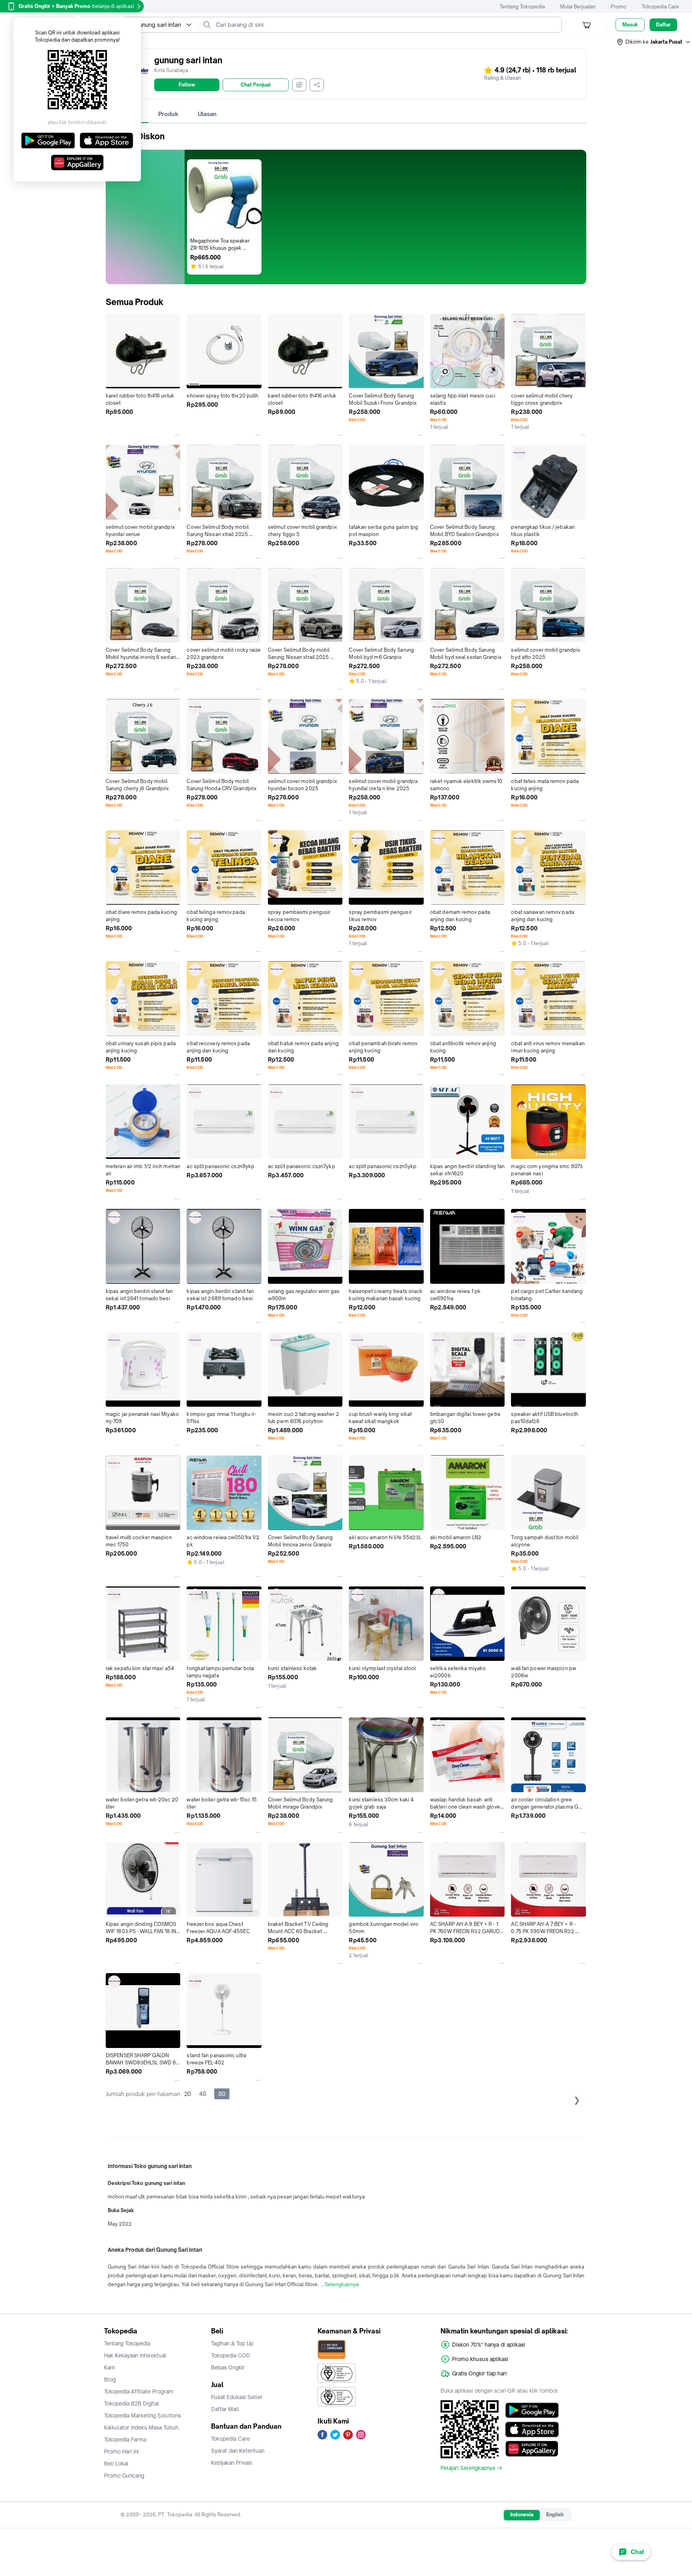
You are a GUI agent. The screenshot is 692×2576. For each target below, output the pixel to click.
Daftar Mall (225, 2409)
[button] (654, 42)
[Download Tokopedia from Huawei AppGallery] (532, 2449)
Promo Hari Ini (121, 2452)
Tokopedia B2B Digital (132, 2403)
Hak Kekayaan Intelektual (135, 2355)
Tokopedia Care (660, 7)
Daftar (663, 25)
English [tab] (555, 2515)
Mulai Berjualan (578, 7)
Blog (110, 2379)
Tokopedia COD (231, 2355)
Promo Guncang (124, 2476)
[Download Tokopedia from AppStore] (532, 2429)
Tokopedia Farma (125, 2439)
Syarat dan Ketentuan (238, 2451)
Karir (110, 2367)
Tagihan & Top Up (232, 2343)
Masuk (630, 25)
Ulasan (207, 114)
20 (188, 2094)
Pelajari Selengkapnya (468, 2468)
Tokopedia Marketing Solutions (143, 2415)
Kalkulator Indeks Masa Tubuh (141, 2427)
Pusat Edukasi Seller (237, 2397)
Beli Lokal (116, 2464)
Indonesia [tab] (522, 2515)
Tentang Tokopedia (522, 7)
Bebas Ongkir (228, 2367)
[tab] (168, 114)
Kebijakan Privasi (231, 2463)
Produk (168, 114)
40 (203, 2094)
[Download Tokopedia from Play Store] (532, 2410)
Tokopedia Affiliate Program (139, 2391)
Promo (619, 7)
